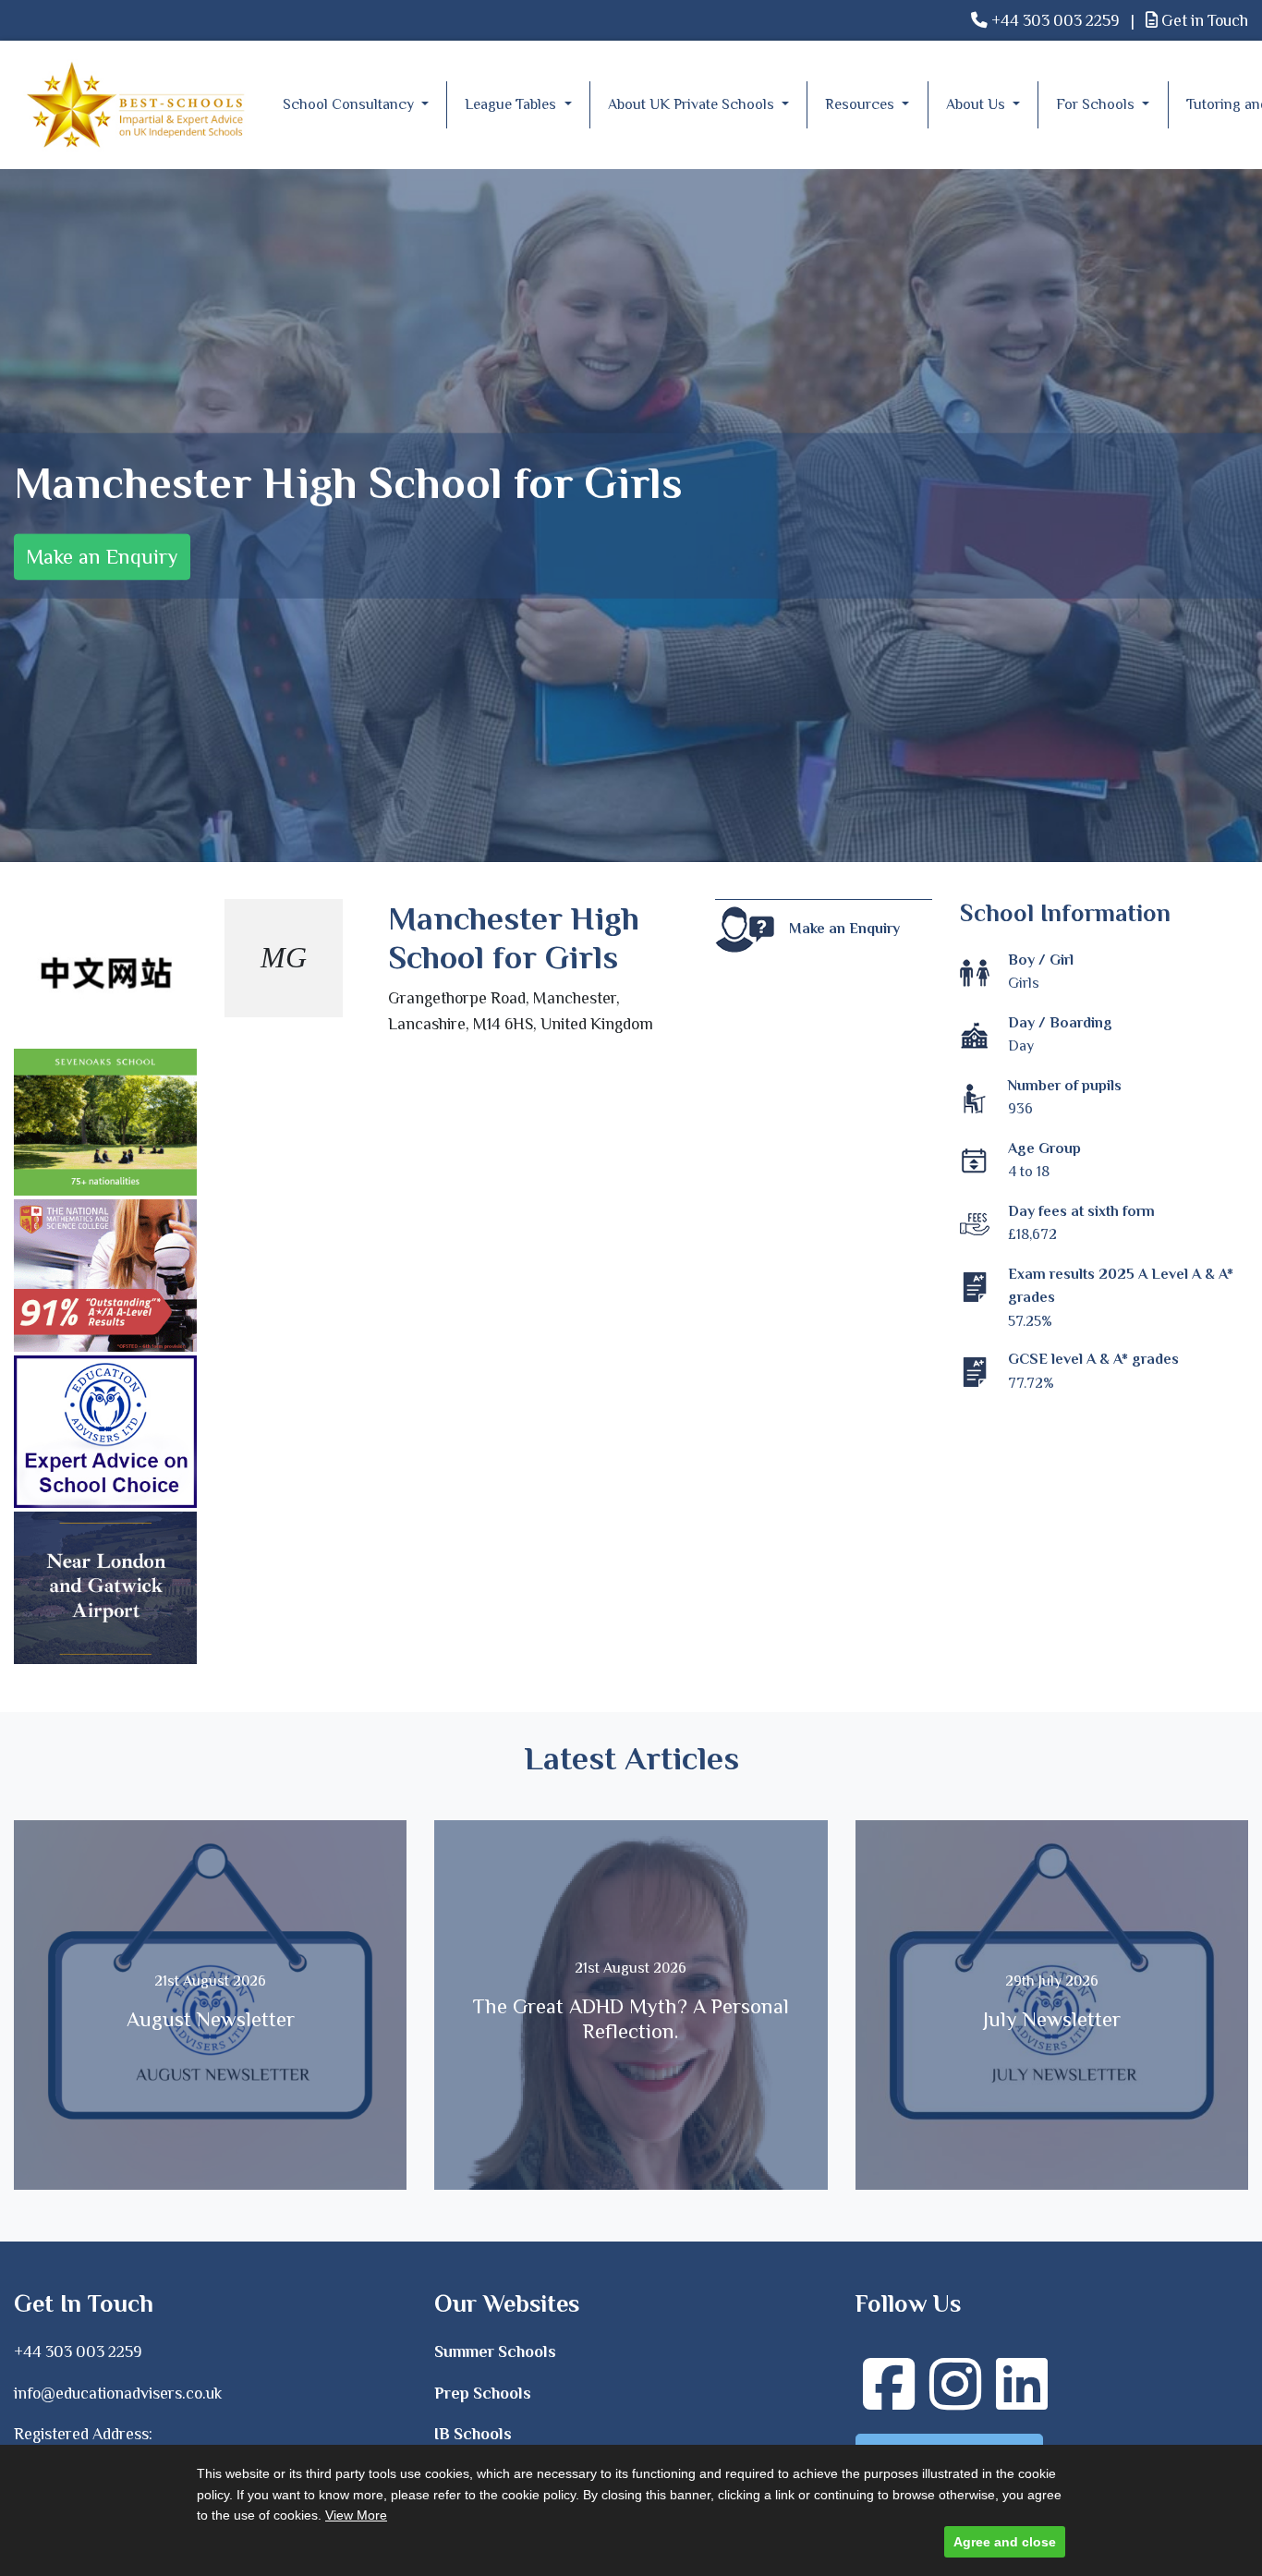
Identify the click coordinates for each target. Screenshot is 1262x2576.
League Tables (512, 104)
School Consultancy (350, 104)
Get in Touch (1203, 20)
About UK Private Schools (693, 104)
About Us (977, 104)
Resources (862, 104)
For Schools (1097, 104)
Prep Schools (483, 2393)
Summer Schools (495, 2351)
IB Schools (473, 2434)
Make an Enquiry (102, 557)
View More (356, 2515)
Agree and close (1005, 2542)
